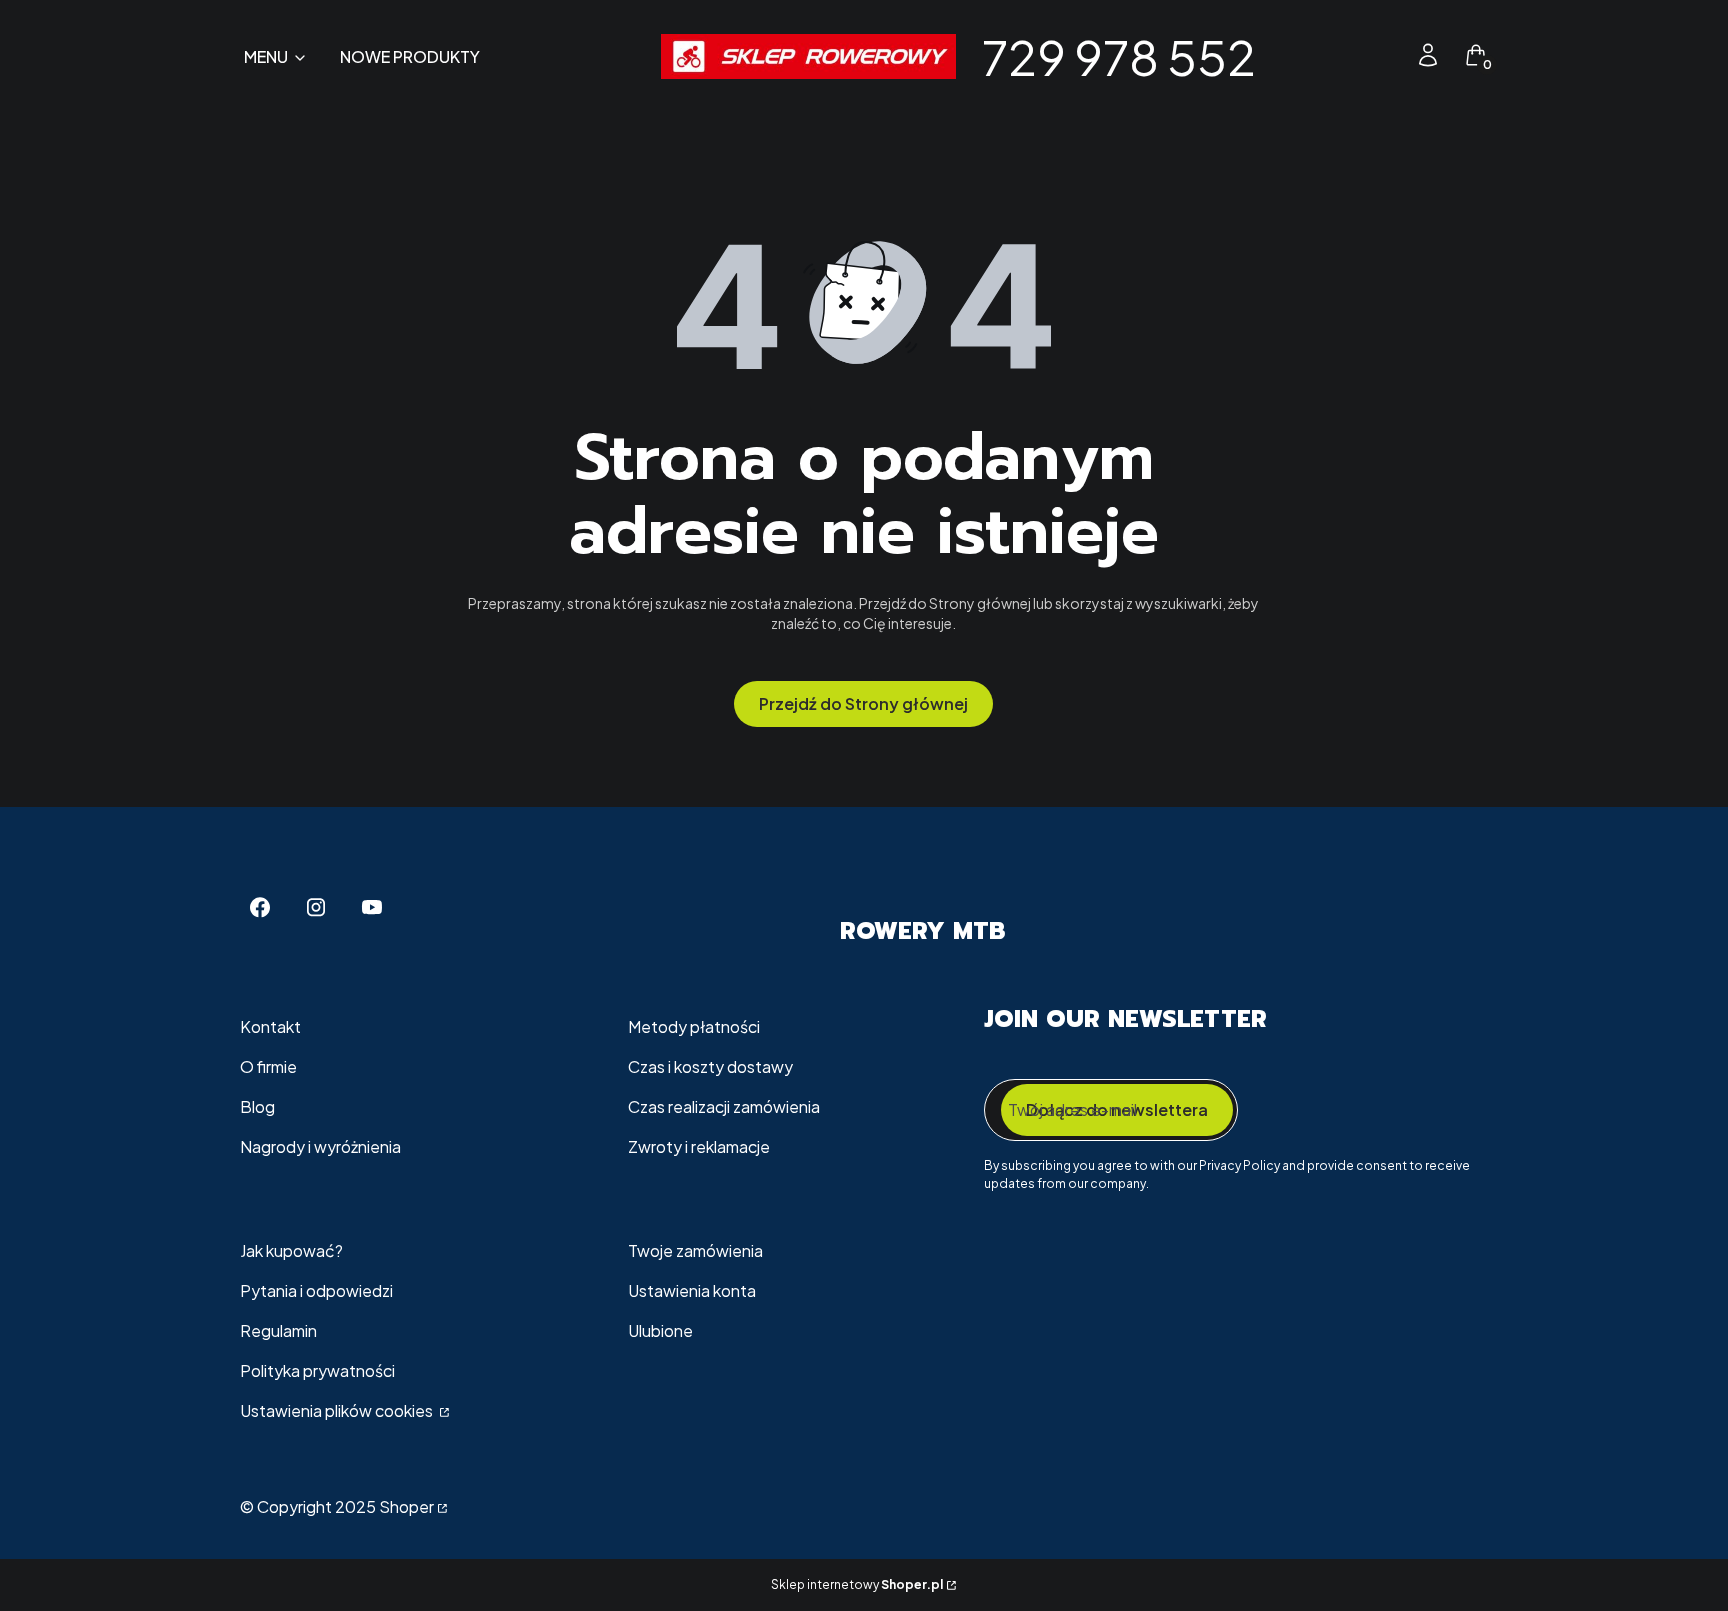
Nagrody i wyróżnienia (320, 1146)
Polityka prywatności (317, 1370)
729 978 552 (1119, 56)
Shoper (406, 1506)
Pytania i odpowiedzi (316, 1290)
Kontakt (270, 1026)
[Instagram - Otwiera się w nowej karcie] (316, 907)
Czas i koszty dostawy (710, 1066)
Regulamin (278, 1330)
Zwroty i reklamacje (699, 1146)
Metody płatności (694, 1026)
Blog (257, 1106)
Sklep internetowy (857, 1584)
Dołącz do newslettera (1117, 1109)
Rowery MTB (922, 931)
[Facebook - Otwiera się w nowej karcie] (260, 907)
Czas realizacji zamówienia (724, 1106)
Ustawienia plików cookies (338, 1410)
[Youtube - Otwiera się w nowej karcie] (372, 907)
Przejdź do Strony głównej (863, 703)
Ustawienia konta (692, 1290)
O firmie (268, 1066)
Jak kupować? (291, 1250)
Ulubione (660, 1330)
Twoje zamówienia (695, 1250)
